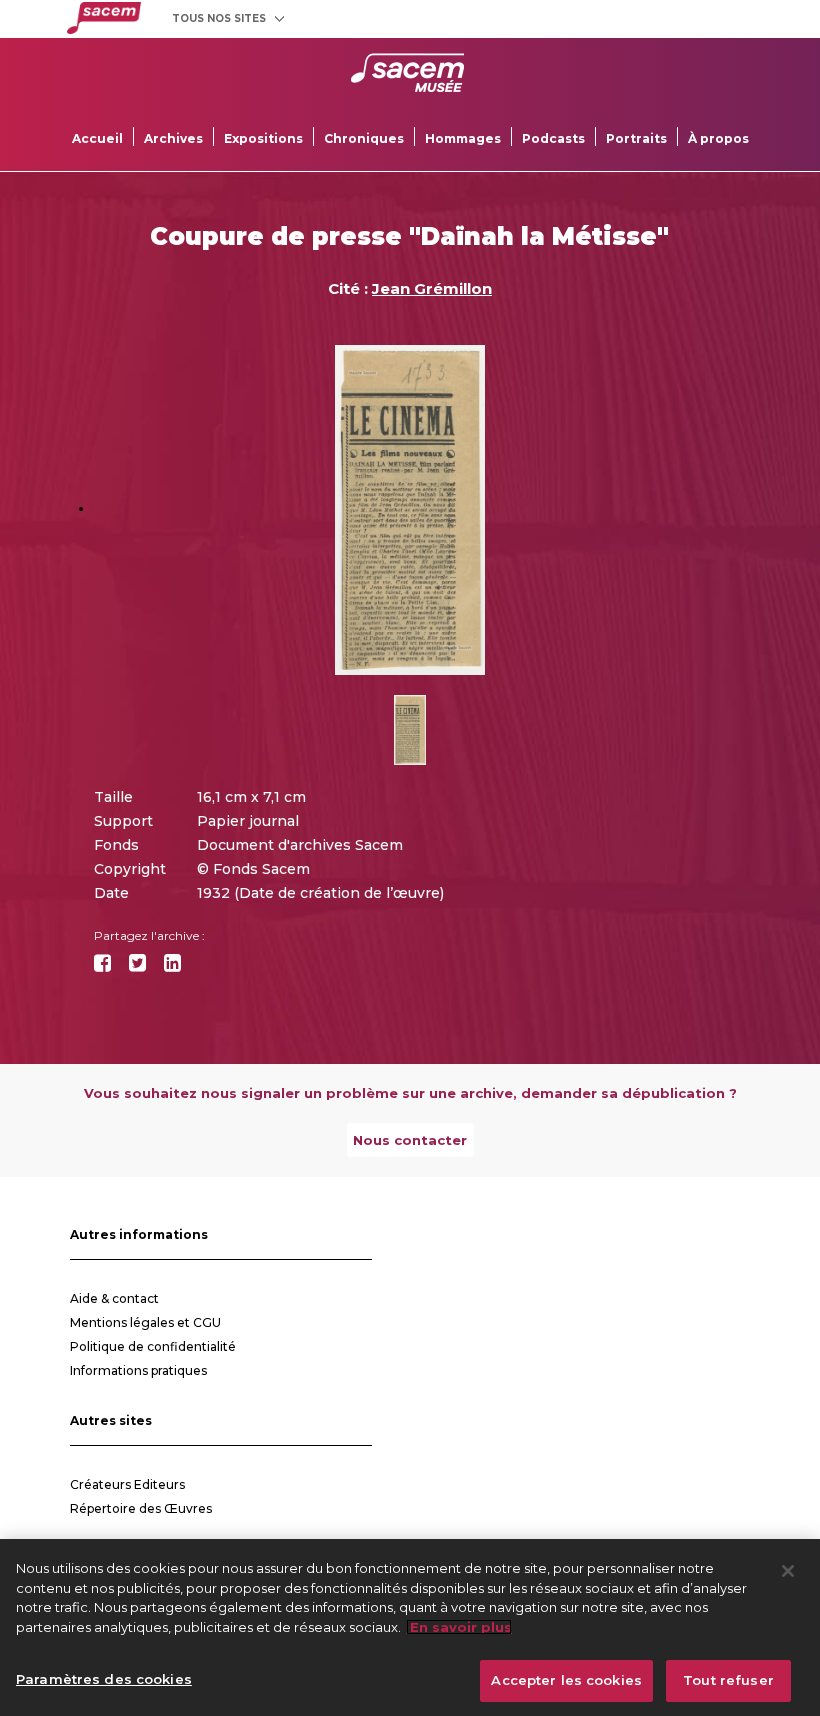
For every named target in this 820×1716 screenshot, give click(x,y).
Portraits (636, 138)
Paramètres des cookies (104, 1679)
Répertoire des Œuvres (141, 1508)
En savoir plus (459, 1627)
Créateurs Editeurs (127, 1484)
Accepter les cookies (566, 1680)
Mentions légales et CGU (145, 1322)
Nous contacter (410, 1140)
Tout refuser (728, 1680)
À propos (718, 138)
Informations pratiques (138, 1370)
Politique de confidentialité (153, 1346)
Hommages (463, 138)
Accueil (97, 138)
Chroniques (364, 138)
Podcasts (553, 138)
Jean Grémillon (432, 288)
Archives (173, 138)
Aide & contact (114, 1298)
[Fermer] (788, 1571)
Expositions (263, 138)
